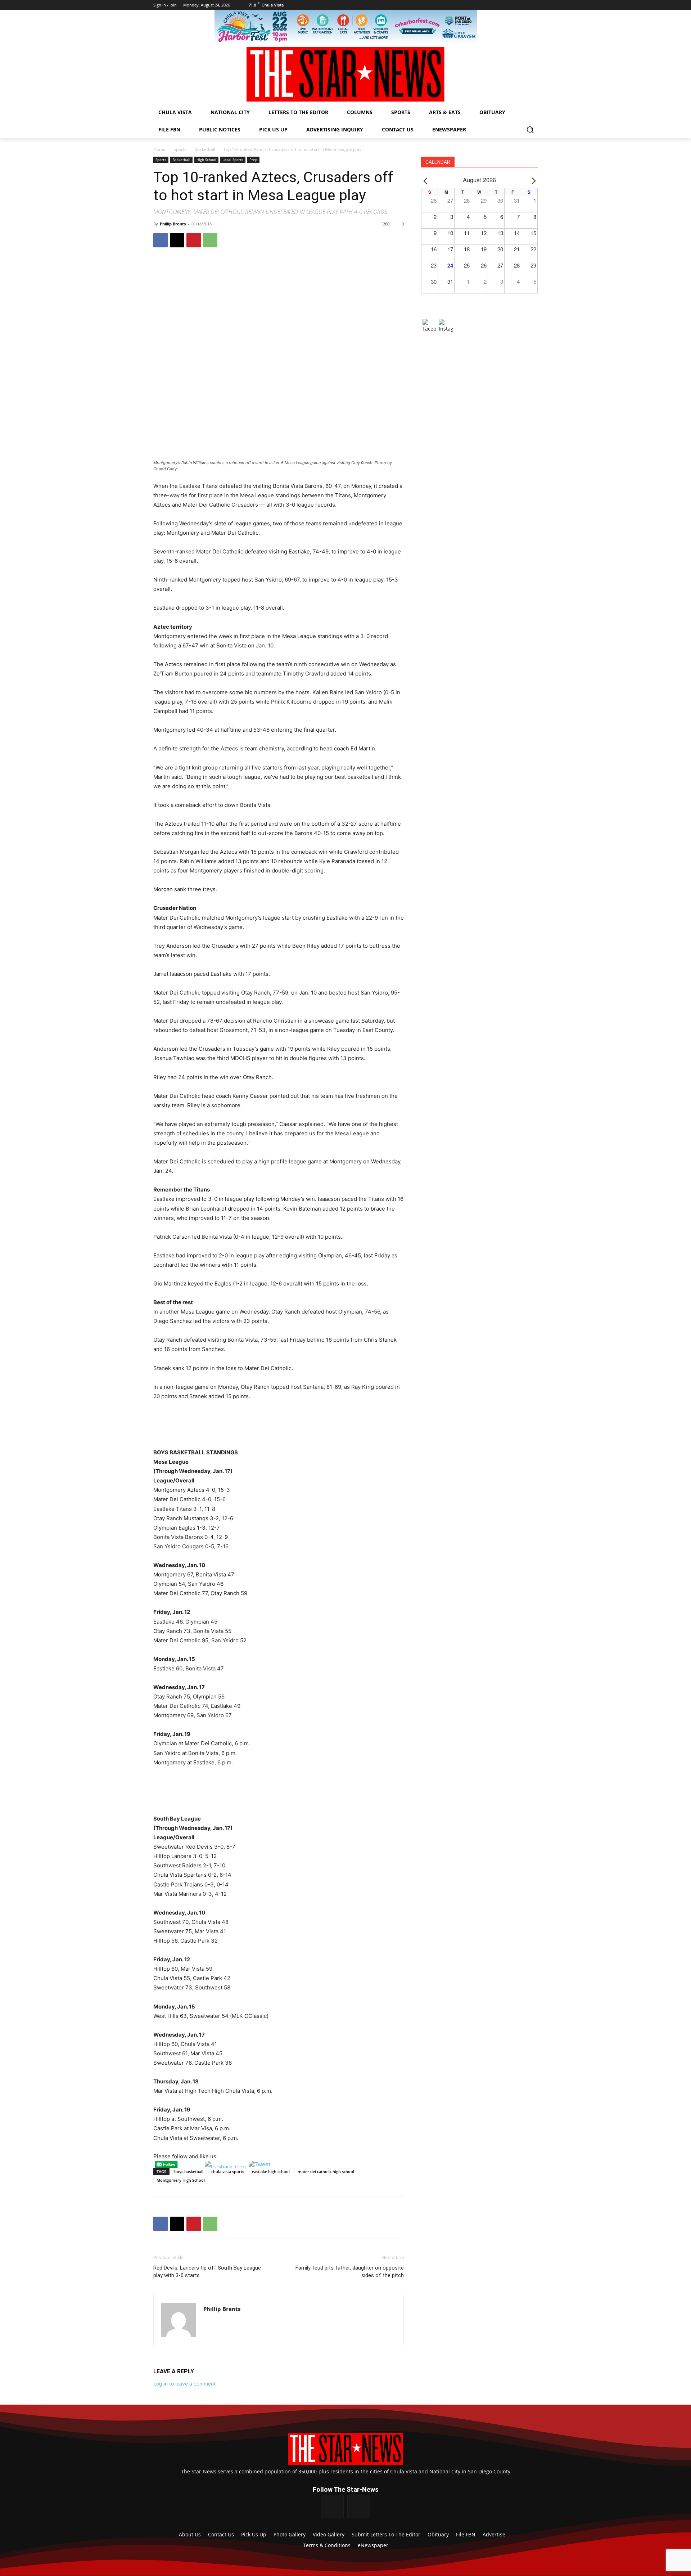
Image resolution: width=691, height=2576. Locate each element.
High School (206, 160)
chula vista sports (228, 2171)
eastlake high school (271, 2171)
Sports (180, 149)
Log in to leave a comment (184, 2384)
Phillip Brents (173, 224)
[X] (177, 240)
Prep (253, 160)
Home (159, 149)
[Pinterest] (194, 240)
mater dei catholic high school (326, 2171)
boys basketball (189, 2171)
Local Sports (233, 160)
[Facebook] (161, 240)
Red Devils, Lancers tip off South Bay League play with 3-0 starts (207, 2272)
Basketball (205, 149)
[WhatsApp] (210, 240)
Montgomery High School (181, 2180)
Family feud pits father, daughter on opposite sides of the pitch (350, 2272)
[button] (530, 130)
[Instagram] (359, 2507)
